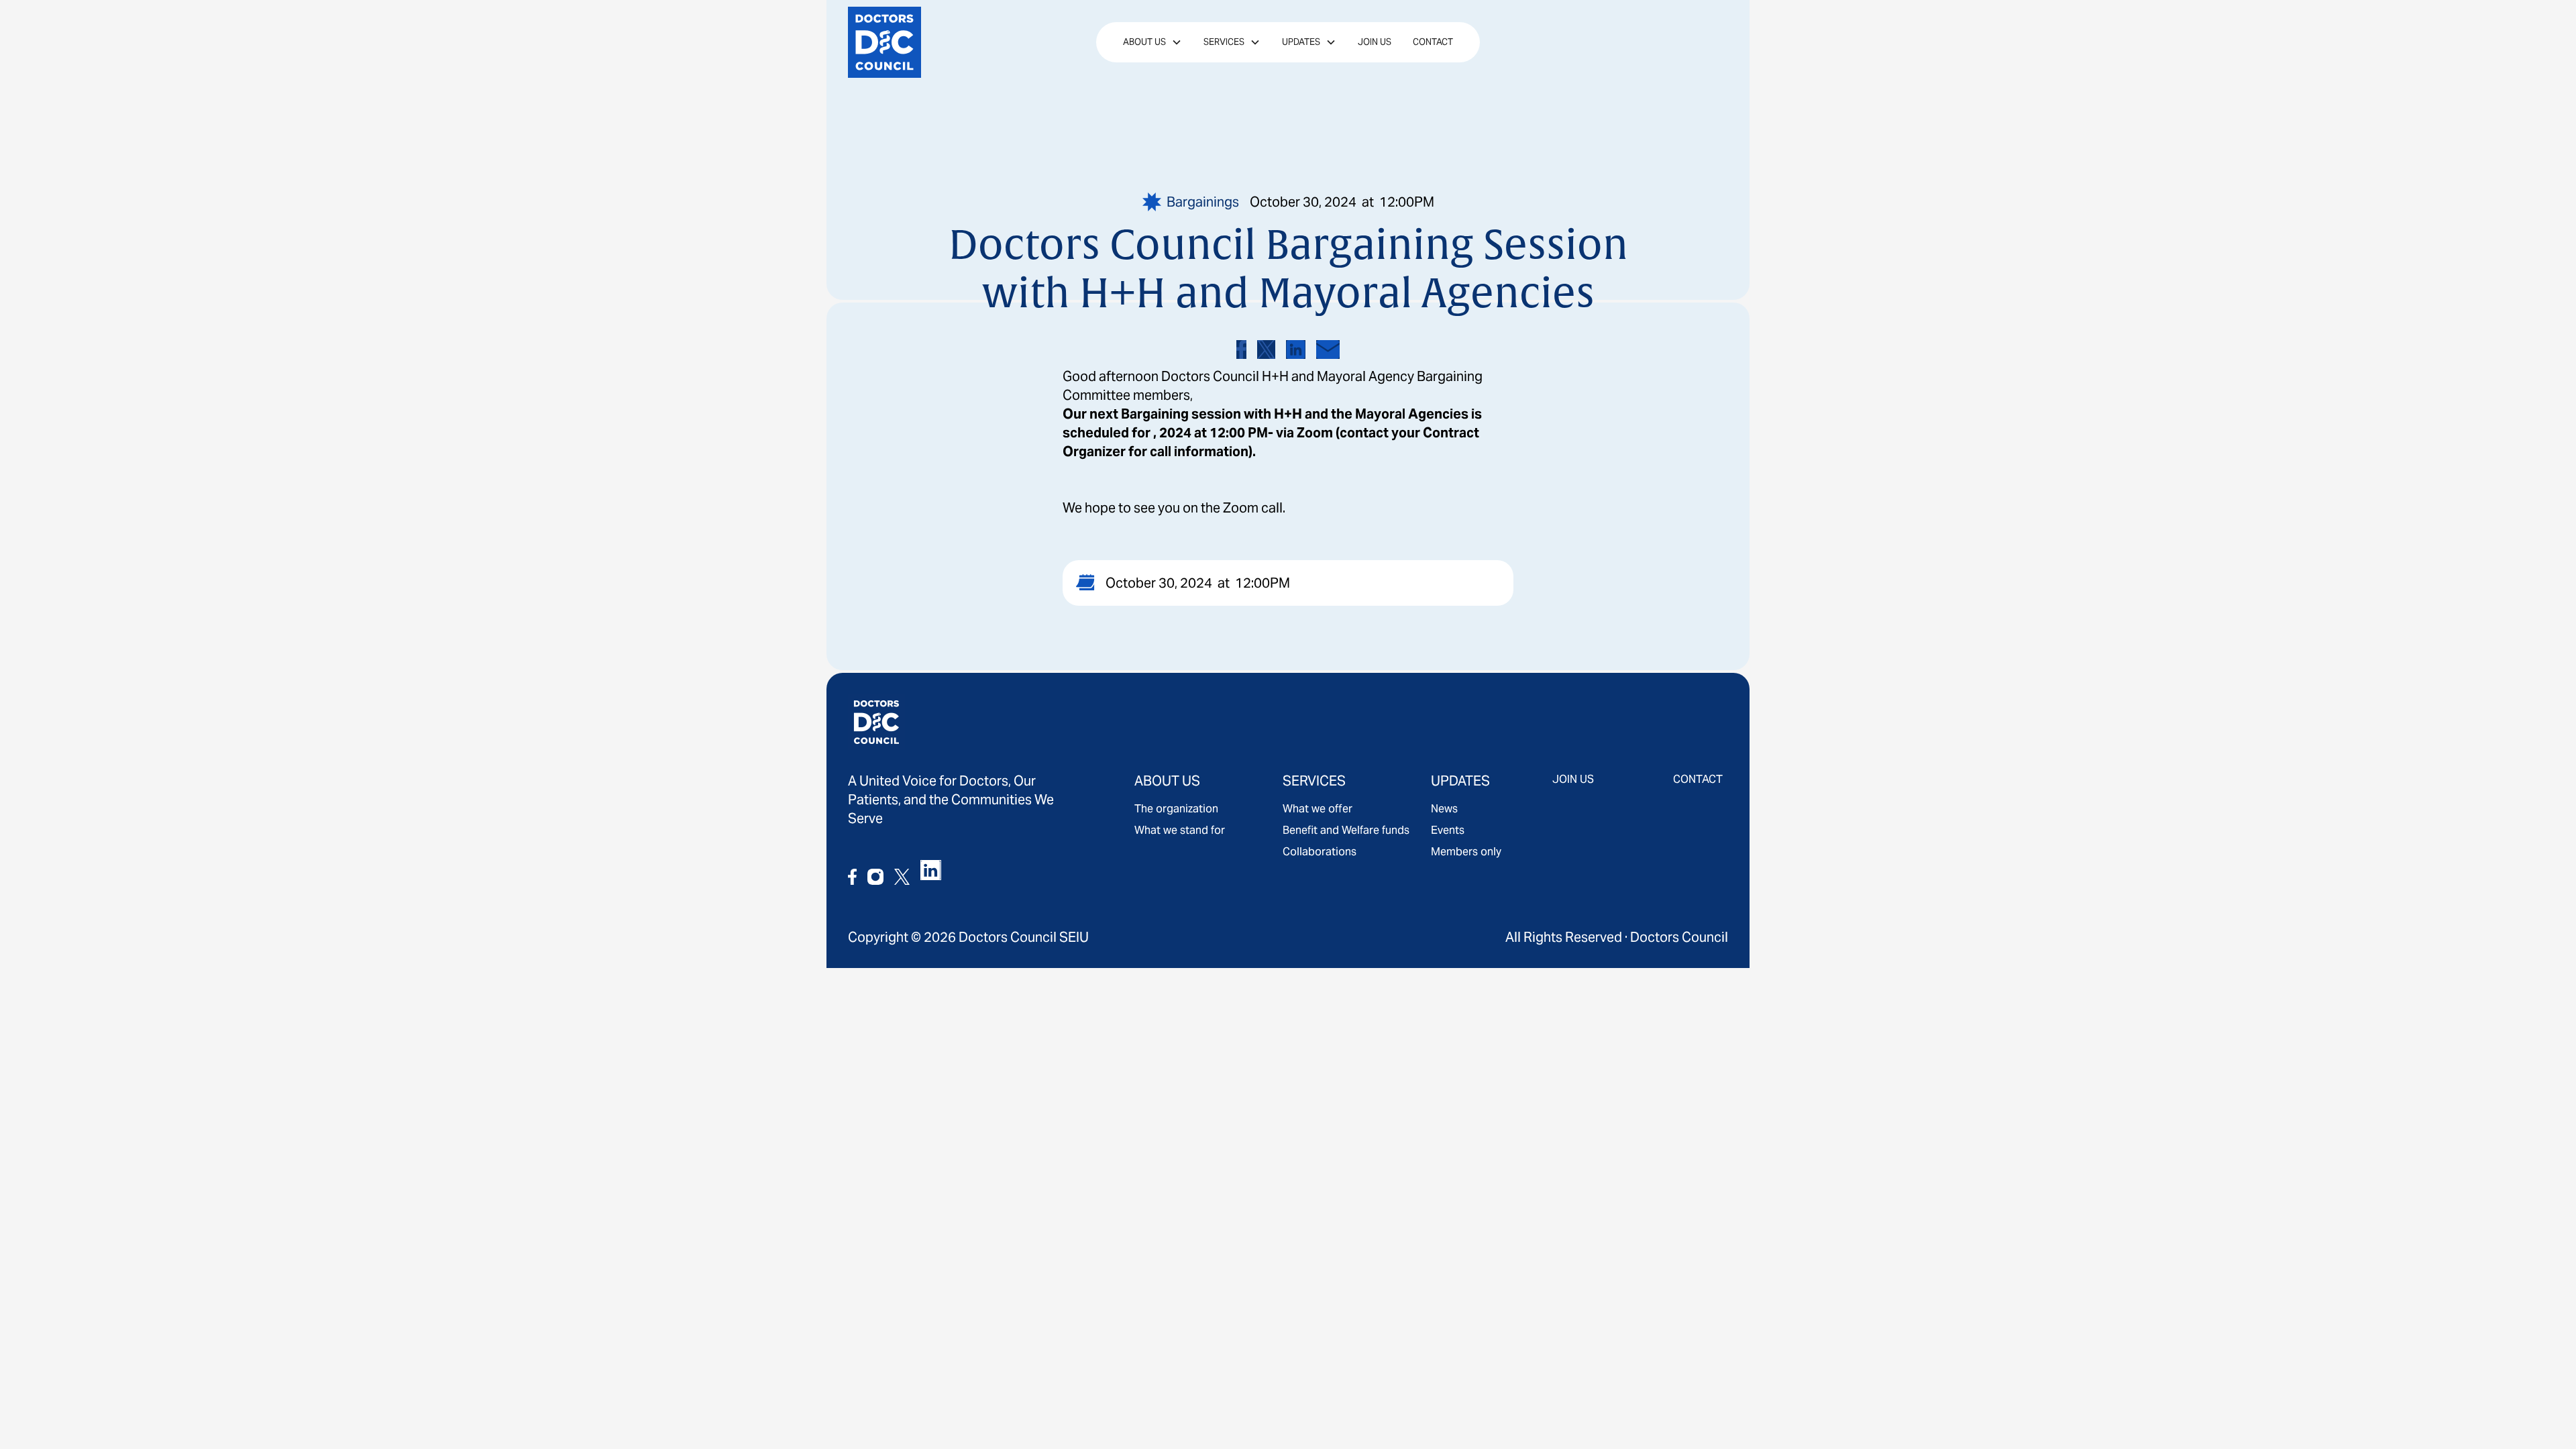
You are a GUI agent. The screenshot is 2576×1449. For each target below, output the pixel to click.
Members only (1466, 852)
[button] (1152, 42)
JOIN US (1573, 779)
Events (1448, 830)
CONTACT (1698, 779)
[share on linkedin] (1296, 350)
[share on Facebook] (1241, 350)
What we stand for (1180, 830)
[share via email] (1328, 350)
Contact (1433, 42)
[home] (909, 42)
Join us (1375, 42)
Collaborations (1320, 852)
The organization (1176, 809)
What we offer (1318, 809)
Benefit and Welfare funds (1346, 830)
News (1444, 809)
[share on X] (1266, 350)
